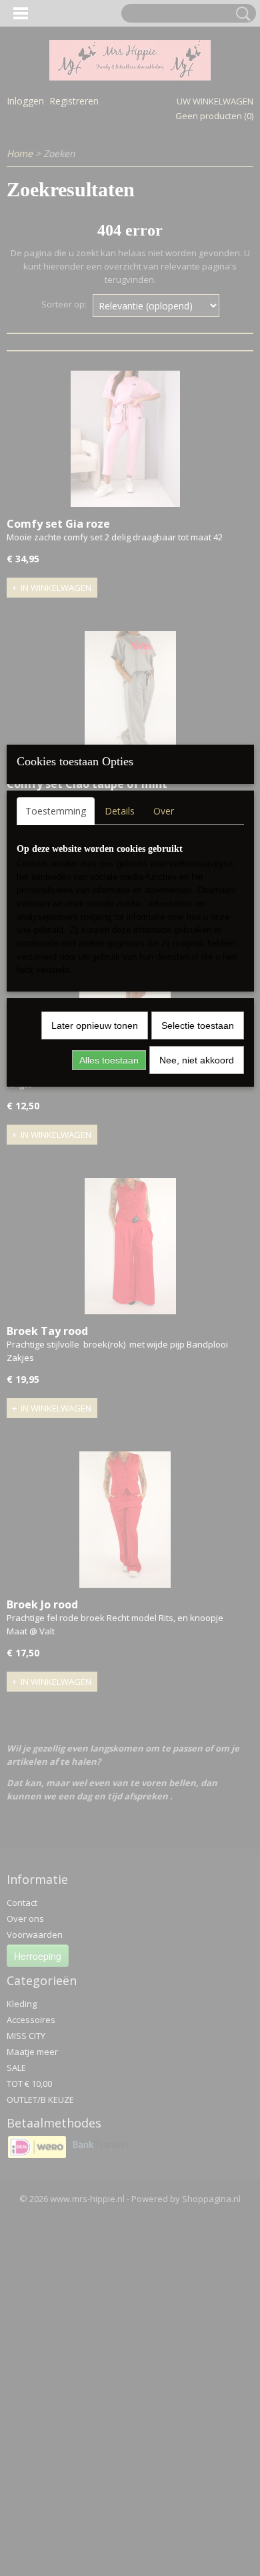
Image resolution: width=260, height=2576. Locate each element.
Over (164, 811)
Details (120, 811)
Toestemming (56, 811)
